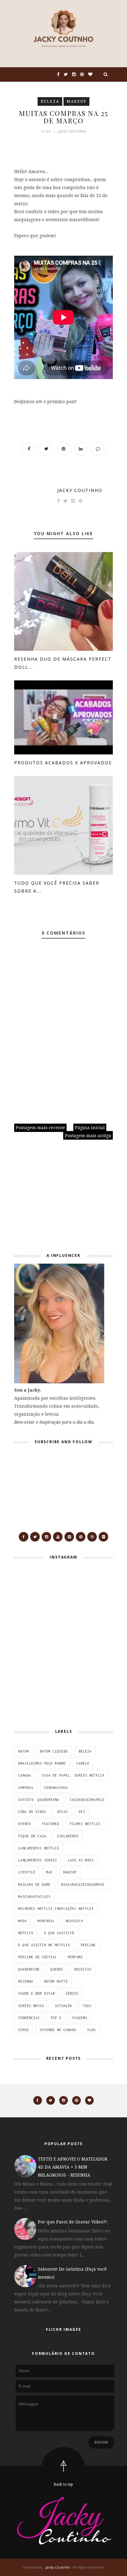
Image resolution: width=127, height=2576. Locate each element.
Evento (25, 1824)
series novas (31, 2006)
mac (49, 1872)
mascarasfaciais (34, 1897)
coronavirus (56, 1788)
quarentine (29, 1969)
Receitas (83, 1969)
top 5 (56, 2018)
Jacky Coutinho (80, 490)
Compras (26, 1788)
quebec (57, 1969)
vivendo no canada (58, 2030)
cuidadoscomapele (87, 1800)
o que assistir (59, 1933)
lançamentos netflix (39, 1848)
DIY (82, 1812)
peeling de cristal (38, 1957)
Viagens (80, 2018)
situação (63, 2006)
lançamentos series (38, 1860)
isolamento (68, 1836)
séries (72, 1993)
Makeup (76, 101)
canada (25, 1775)
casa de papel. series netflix (73, 1775)
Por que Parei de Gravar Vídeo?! (72, 2222)
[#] (24, 1537)
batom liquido (54, 1751)
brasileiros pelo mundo (42, 1763)
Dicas (62, 1812)
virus (24, 2030)
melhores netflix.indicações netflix (56, 1909)
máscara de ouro (34, 1885)
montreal (46, 1921)
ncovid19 (74, 1921)
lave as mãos (81, 1860)
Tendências (29, 2018)
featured (51, 1824)
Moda (23, 1921)
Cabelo (83, 1763)
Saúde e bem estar (37, 1993)
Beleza (50, 101)
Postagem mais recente (40, 1127)
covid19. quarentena (39, 1800)
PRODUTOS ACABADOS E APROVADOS (63, 763)
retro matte (56, 1981)
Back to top (63, 2484)
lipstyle (27, 1872)
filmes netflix (85, 1824)
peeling (88, 1945)
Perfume (75, 1957)
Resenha (26, 1981)
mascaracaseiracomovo (83, 1885)
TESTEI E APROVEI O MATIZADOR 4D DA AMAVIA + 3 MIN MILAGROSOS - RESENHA (73, 2167)
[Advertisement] (53, 1199)
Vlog (92, 2030)
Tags (87, 2006)
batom (24, 1751)
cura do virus (32, 1812)
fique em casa (32, 1836)
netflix (26, 1933)
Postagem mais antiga (88, 1135)
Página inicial (90, 1127)
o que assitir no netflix (44, 1945)
